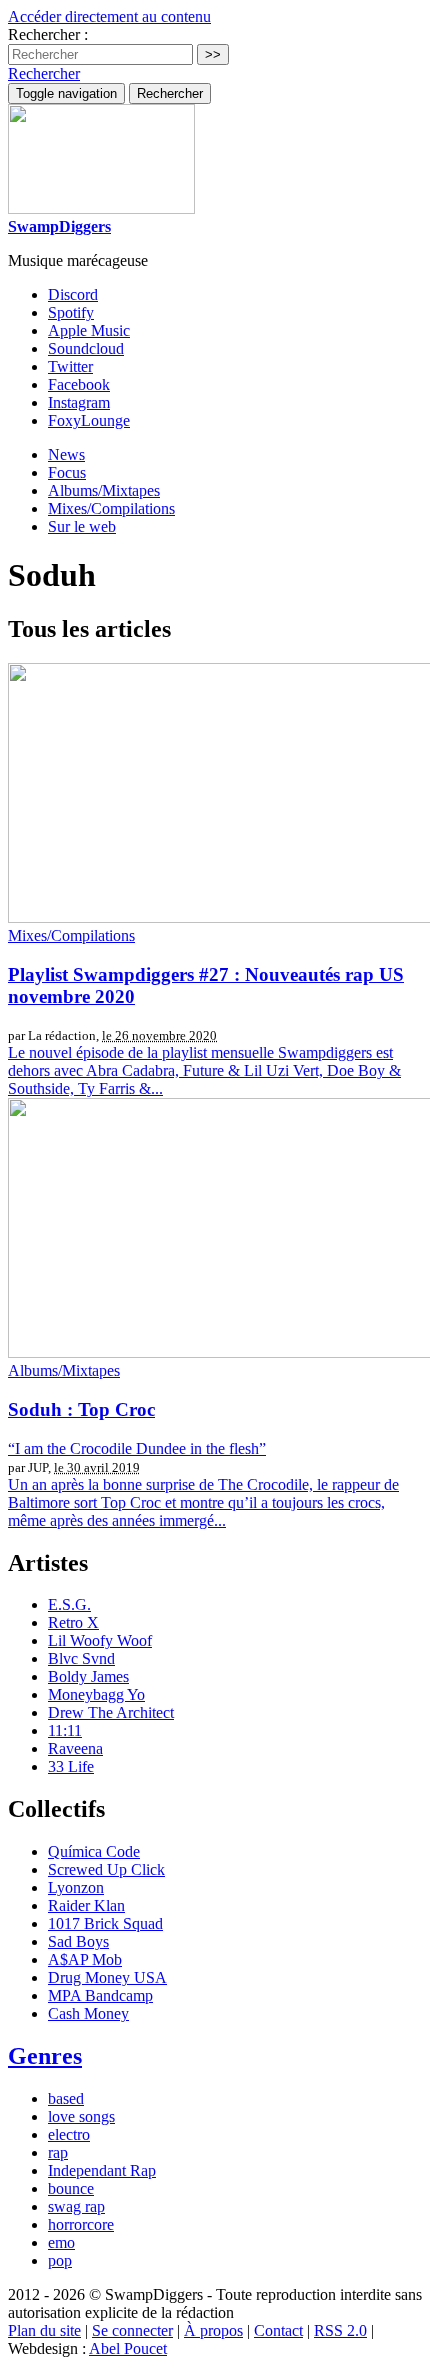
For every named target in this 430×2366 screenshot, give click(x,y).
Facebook (79, 384)
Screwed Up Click (106, 1869)
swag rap (76, 2206)
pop (60, 2260)
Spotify (71, 312)
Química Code (94, 1851)
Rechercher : (48, 34)
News (66, 454)
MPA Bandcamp (100, 1995)
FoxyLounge (89, 420)
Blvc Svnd (81, 1658)
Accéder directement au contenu (109, 16)
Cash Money (88, 2013)
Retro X (73, 1622)
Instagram (79, 402)
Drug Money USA (107, 1977)
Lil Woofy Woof (100, 1640)
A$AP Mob (85, 1959)
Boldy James (88, 1676)
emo (61, 2242)
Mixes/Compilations (111, 508)
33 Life (71, 1766)
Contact (278, 2330)
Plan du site (44, 2330)
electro (69, 2134)
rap (58, 2152)
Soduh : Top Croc (81, 1409)
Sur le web (82, 526)
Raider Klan (86, 1905)
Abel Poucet (128, 2348)
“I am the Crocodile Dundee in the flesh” (137, 1448)
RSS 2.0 (340, 2330)
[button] (44, 73)
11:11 (65, 1730)
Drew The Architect (111, 1712)
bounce (71, 2188)
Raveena (75, 1748)
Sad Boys (78, 1941)
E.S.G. (69, 1604)
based (66, 2098)
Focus (67, 472)
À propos (213, 2330)
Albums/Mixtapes (104, 490)
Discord (73, 294)
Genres (45, 2056)
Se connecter (132, 2330)
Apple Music (89, 330)
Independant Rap (102, 2170)
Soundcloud (86, 348)
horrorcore (81, 2224)
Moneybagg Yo (96, 1694)
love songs (81, 2116)
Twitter (70, 366)
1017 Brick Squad (105, 1923)
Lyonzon (76, 1887)
